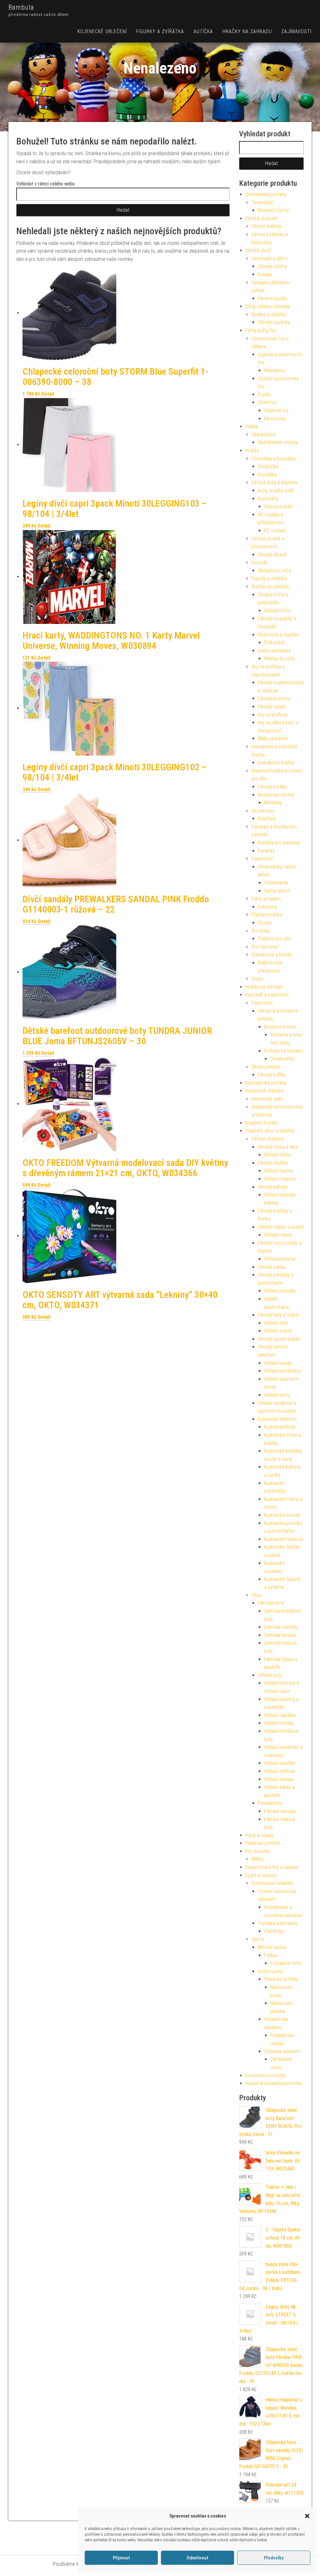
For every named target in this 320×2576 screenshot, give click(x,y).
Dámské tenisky (280, 1635)
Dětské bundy (278, 1363)
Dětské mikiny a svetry (281, 1227)
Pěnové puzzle (272, 299)
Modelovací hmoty (276, 795)
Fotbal (270, 1955)
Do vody (260, 562)
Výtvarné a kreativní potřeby (273, 2083)
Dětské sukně (278, 1331)
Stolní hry (267, 402)
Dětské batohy (272, 266)
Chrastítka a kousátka (274, 459)
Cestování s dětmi (270, 258)
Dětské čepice (278, 1171)
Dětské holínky (279, 1723)
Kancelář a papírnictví (267, 995)
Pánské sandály (280, 1811)
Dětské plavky (272, 1267)
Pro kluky (261, 931)
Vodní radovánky (274, 651)
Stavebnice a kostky (272, 955)
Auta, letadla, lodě (276, 491)
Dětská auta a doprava (274, 482)
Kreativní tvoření (280, 1027)
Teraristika (262, 202)
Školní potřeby (266, 1067)
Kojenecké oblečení (102, 31)
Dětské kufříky (272, 1075)
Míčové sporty (272, 1947)
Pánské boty (270, 1803)
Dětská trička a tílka (278, 1147)
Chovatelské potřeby (266, 194)
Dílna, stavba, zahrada (267, 306)
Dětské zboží (258, 250)
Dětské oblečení (261, 218)
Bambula (21, 7)
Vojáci (258, 979)
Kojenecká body (280, 1427)
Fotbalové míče (286, 1963)
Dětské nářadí (272, 707)
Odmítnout (197, 2558)
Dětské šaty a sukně (278, 1315)
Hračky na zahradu (247, 31)
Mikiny (258, 1859)
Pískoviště (274, 643)
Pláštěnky (274, 1931)
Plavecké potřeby (263, 1843)
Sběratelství (264, 435)
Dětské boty (270, 1675)
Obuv (257, 1595)
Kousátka (267, 475)
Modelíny (273, 803)
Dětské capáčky (280, 1715)
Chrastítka (268, 466)
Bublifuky (267, 819)
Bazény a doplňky (269, 314)
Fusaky (265, 274)
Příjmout (121, 2558)
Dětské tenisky (279, 1779)
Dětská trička (277, 1155)
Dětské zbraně (272, 555)
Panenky (266, 851)
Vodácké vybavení (282, 2051)
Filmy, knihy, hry (261, 330)
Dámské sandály (281, 1627)
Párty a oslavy (260, 1835)
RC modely (275, 531)
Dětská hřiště (277, 611)
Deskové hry (276, 410)
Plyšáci (265, 923)
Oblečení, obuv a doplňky (270, 1131)
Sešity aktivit (277, 891)
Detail (48, 394)
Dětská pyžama (280, 1259)
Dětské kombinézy (282, 1371)
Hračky (252, 450)
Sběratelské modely (278, 442)
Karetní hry (275, 419)
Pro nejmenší (265, 947)
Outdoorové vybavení (272, 1883)
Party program (266, 899)
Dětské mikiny (278, 1235)
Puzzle (264, 395)
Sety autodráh (278, 506)
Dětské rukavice (280, 1179)
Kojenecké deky (267, 1099)
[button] (307, 2516)
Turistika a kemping (277, 1923)
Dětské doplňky (273, 1163)
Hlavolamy (274, 370)
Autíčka (203, 31)
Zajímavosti (296, 31)
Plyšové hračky (267, 915)
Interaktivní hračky (276, 763)
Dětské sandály (280, 1763)
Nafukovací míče (275, 571)
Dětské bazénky (274, 322)
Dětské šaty (276, 1323)
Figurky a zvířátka (160, 31)
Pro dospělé (257, 1851)
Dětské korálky (272, 787)
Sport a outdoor (261, 1875)
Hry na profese (273, 715)
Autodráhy (268, 499)
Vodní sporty (270, 1971)
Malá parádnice (273, 739)
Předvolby (274, 2558)
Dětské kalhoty (266, 226)
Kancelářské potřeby (266, 1083)
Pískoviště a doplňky (278, 635)
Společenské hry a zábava (272, 1867)
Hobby (252, 426)
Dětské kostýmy (274, 698)
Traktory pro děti (274, 939)
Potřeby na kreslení (283, 1051)
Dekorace (267, 907)
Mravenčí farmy (273, 210)
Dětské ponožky (280, 1291)
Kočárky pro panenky (279, 843)
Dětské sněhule (280, 1771)
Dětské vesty (277, 1395)
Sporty (258, 1939)
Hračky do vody (279, 658)
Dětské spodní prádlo (279, 1339)
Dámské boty (271, 1603)
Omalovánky (276, 883)
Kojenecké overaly (282, 1515)
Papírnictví (262, 859)
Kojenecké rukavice (283, 1539)
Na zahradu (263, 811)
